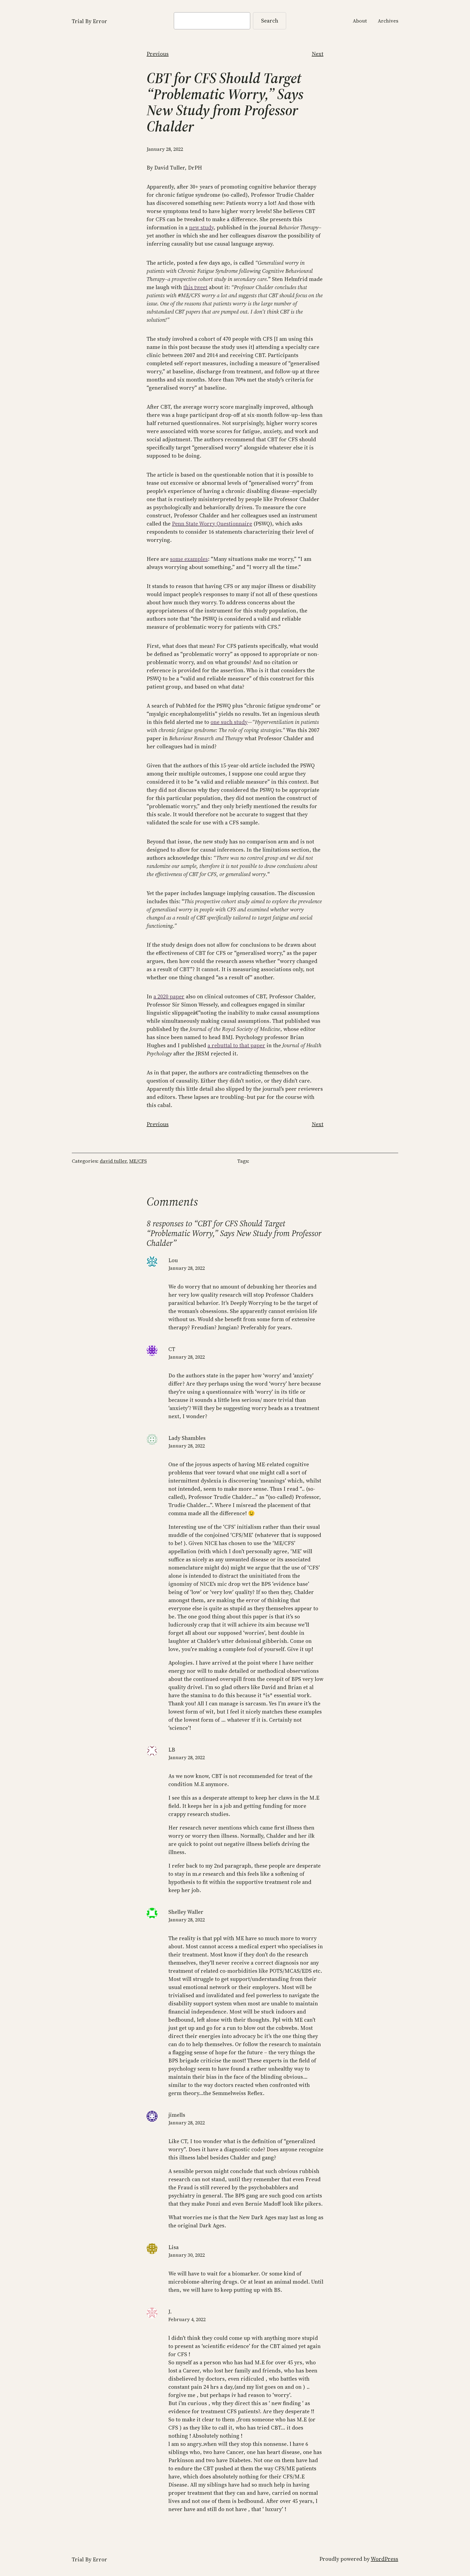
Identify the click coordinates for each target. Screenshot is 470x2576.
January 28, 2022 (187, 1268)
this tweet (195, 287)
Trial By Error (89, 21)
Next (318, 54)
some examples (189, 559)
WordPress (384, 2559)
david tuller (113, 1161)
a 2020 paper (169, 996)
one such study (229, 722)
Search (270, 21)
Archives (388, 21)
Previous (158, 54)
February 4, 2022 (187, 2319)
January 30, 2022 (187, 2255)
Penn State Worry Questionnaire (212, 524)
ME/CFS (138, 1161)
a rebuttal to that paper (236, 1045)
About (360, 21)
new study (201, 227)
